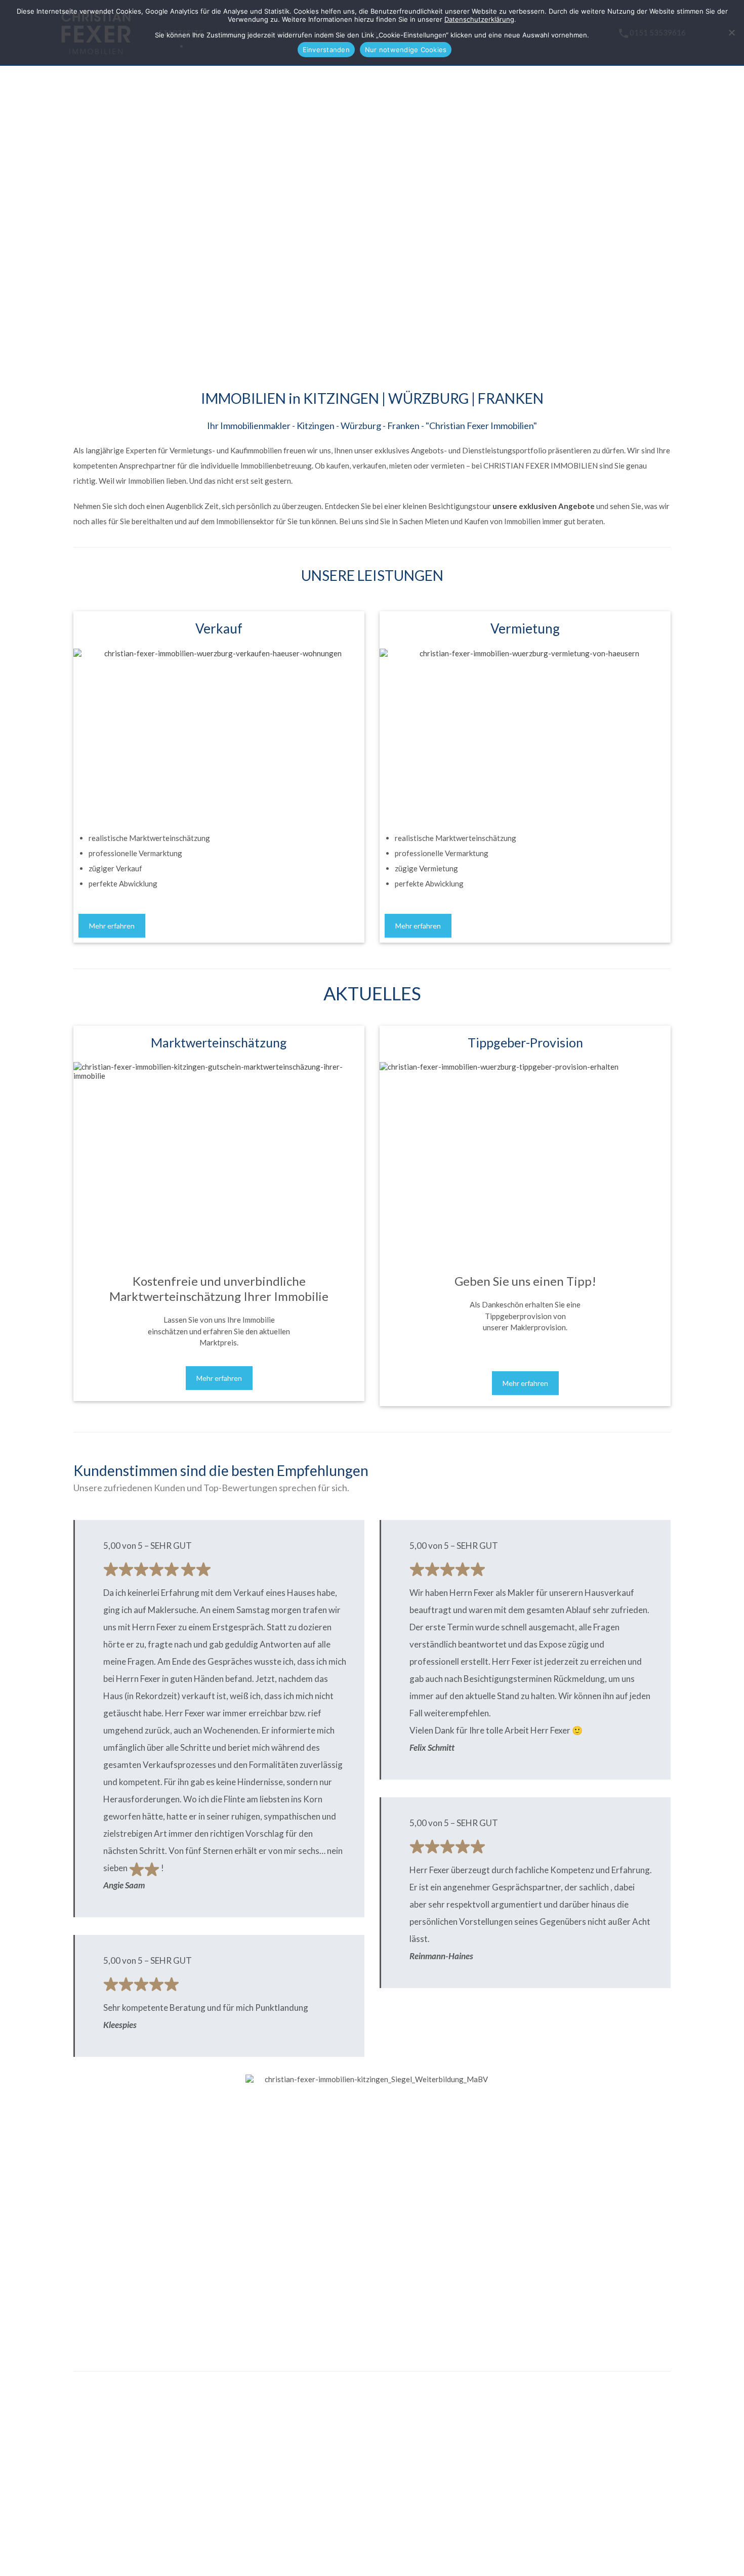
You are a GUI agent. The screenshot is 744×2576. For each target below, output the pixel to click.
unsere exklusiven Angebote (544, 506)
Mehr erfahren (112, 926)
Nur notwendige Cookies (406, 50)
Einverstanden (326, 50)
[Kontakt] (119, 2404)
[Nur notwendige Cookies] (731, 33)
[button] (58, 201)
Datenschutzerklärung (479, 19)
